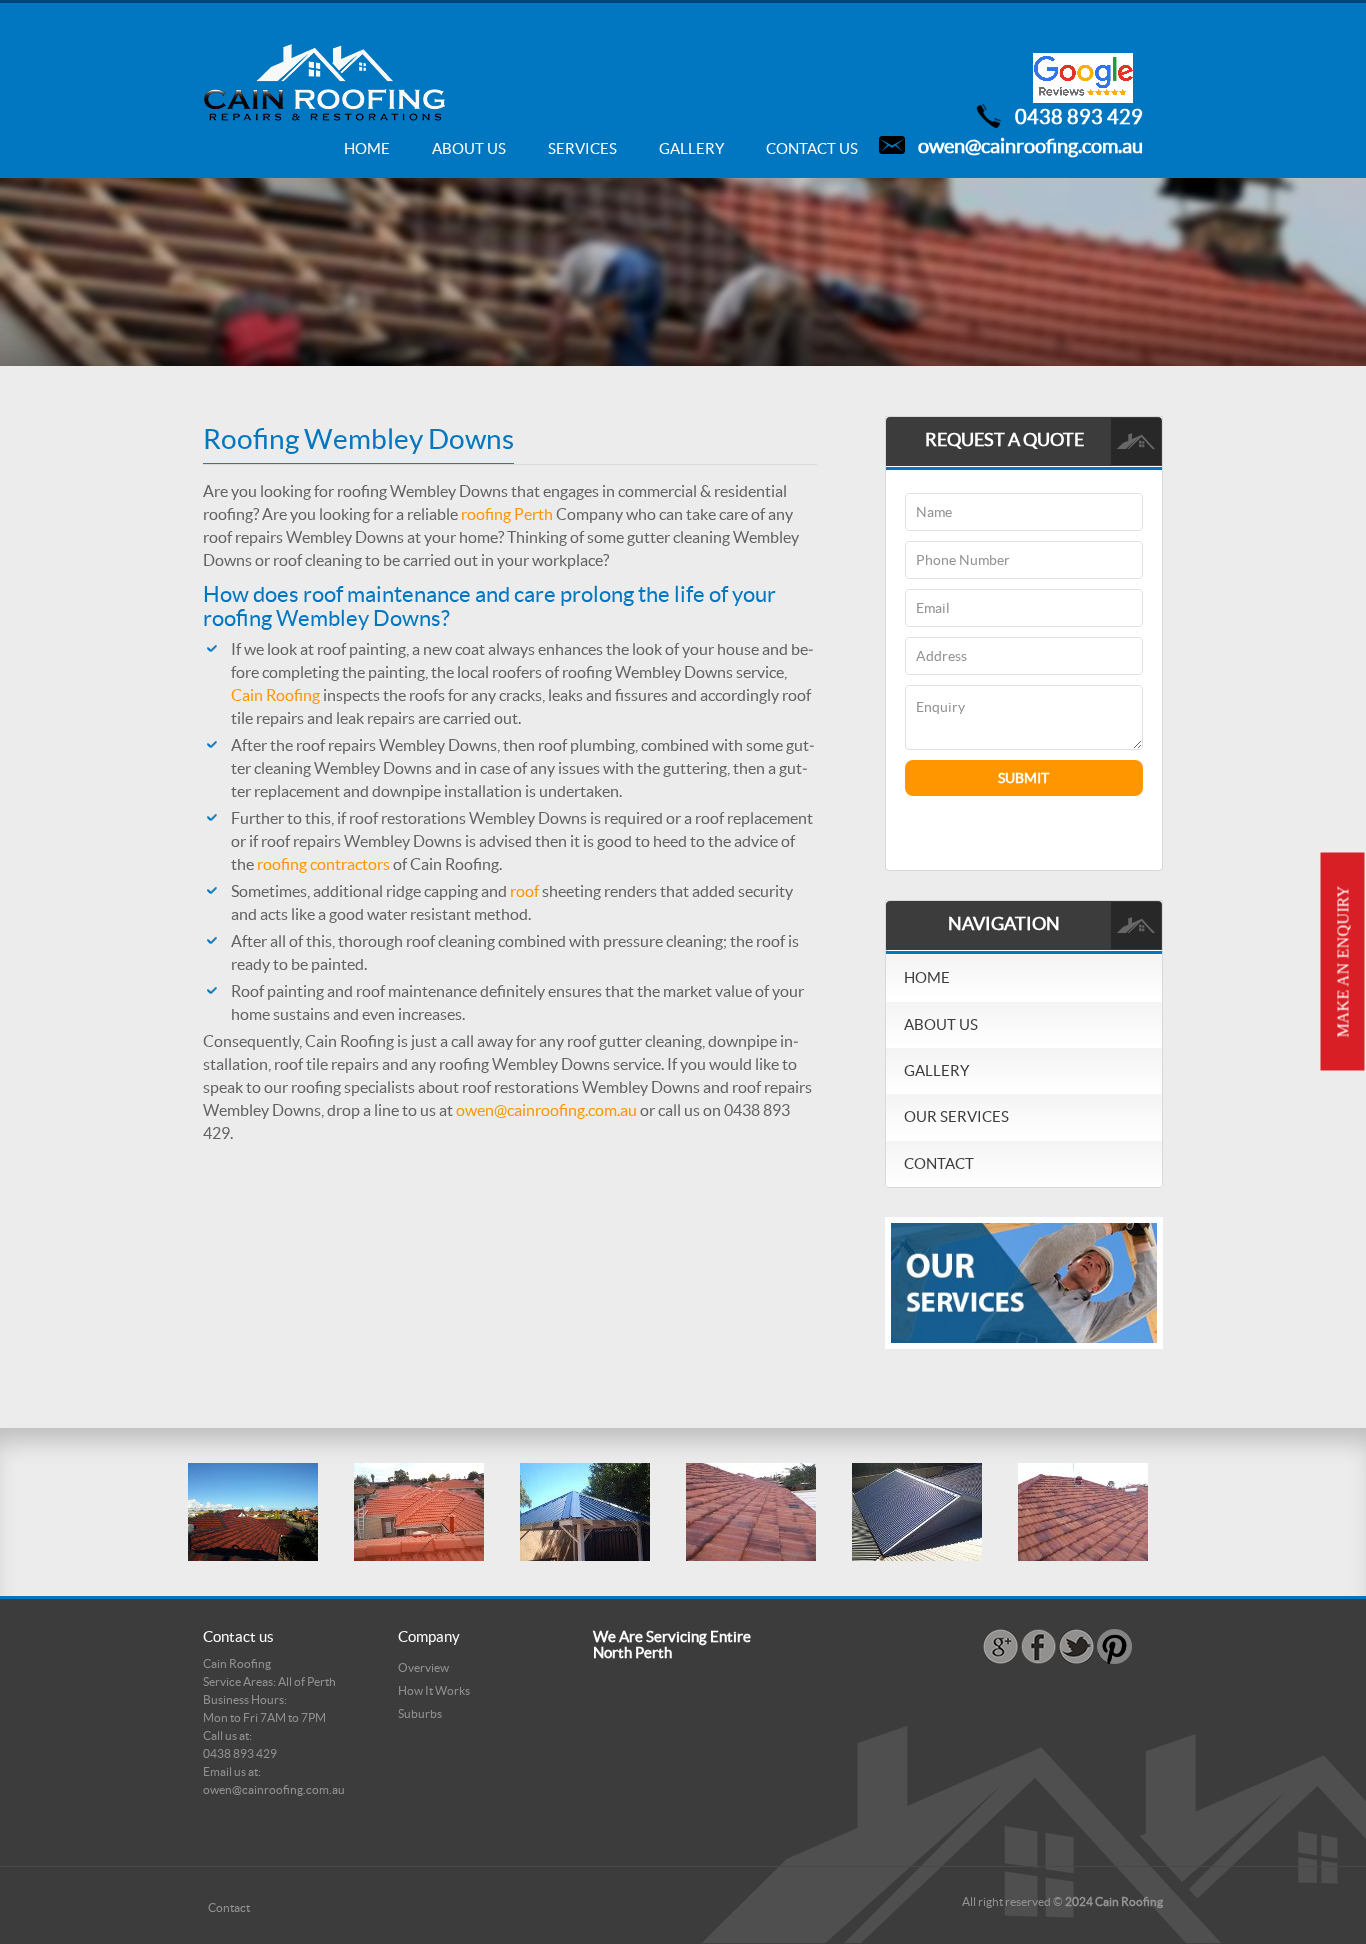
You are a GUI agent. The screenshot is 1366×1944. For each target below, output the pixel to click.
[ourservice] (1024, 1282)
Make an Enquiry (1343, 962)
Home (367, 148)
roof (524, 891)
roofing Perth (507, 514)
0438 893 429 (1079, 117)
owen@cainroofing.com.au (1030, 146)
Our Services (956, 1116)
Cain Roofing (275, 695)
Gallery (691, 148)
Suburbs (420, 1713)
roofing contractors (323, 864)
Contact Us (812, 148)
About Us (469, 148)
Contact (939, 1163)
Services (582, 148)
